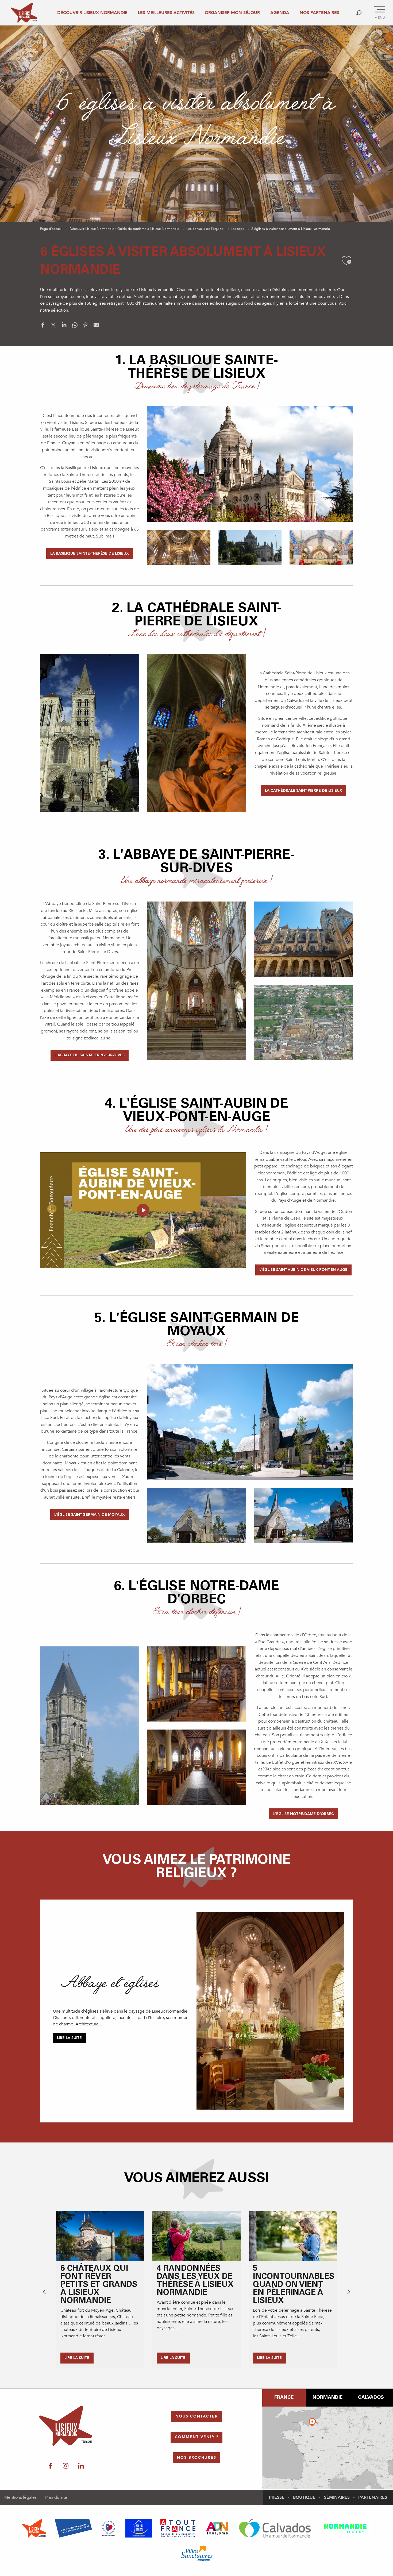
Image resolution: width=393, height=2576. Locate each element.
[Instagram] (66, 2466)
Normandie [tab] (327, 2398)
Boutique (304, 2497)
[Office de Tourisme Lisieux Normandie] (24, 13)
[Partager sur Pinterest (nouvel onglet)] (86, 326)
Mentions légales (20, 2497)
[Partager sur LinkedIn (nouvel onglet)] (64, 326)
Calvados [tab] (371, 2398)
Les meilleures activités (166, 13)
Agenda (280, 13)
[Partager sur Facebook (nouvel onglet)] (43, 326)
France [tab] (284, 2398)
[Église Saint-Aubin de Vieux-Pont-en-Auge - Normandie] (143, 1210)
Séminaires (337, 2497)
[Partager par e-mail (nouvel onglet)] (96, 326)
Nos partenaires (319, 13)
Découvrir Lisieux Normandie (92, 13)
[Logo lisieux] (66, 2426)
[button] (359, 13)
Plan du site (56, 2497)
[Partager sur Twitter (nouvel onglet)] (53, 326)
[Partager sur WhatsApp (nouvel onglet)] (75, 326)
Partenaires (373, 2497)
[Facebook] (50, 2466)
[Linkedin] (81, 2466)
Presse (277, 2497)
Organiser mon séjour (232, 13)
